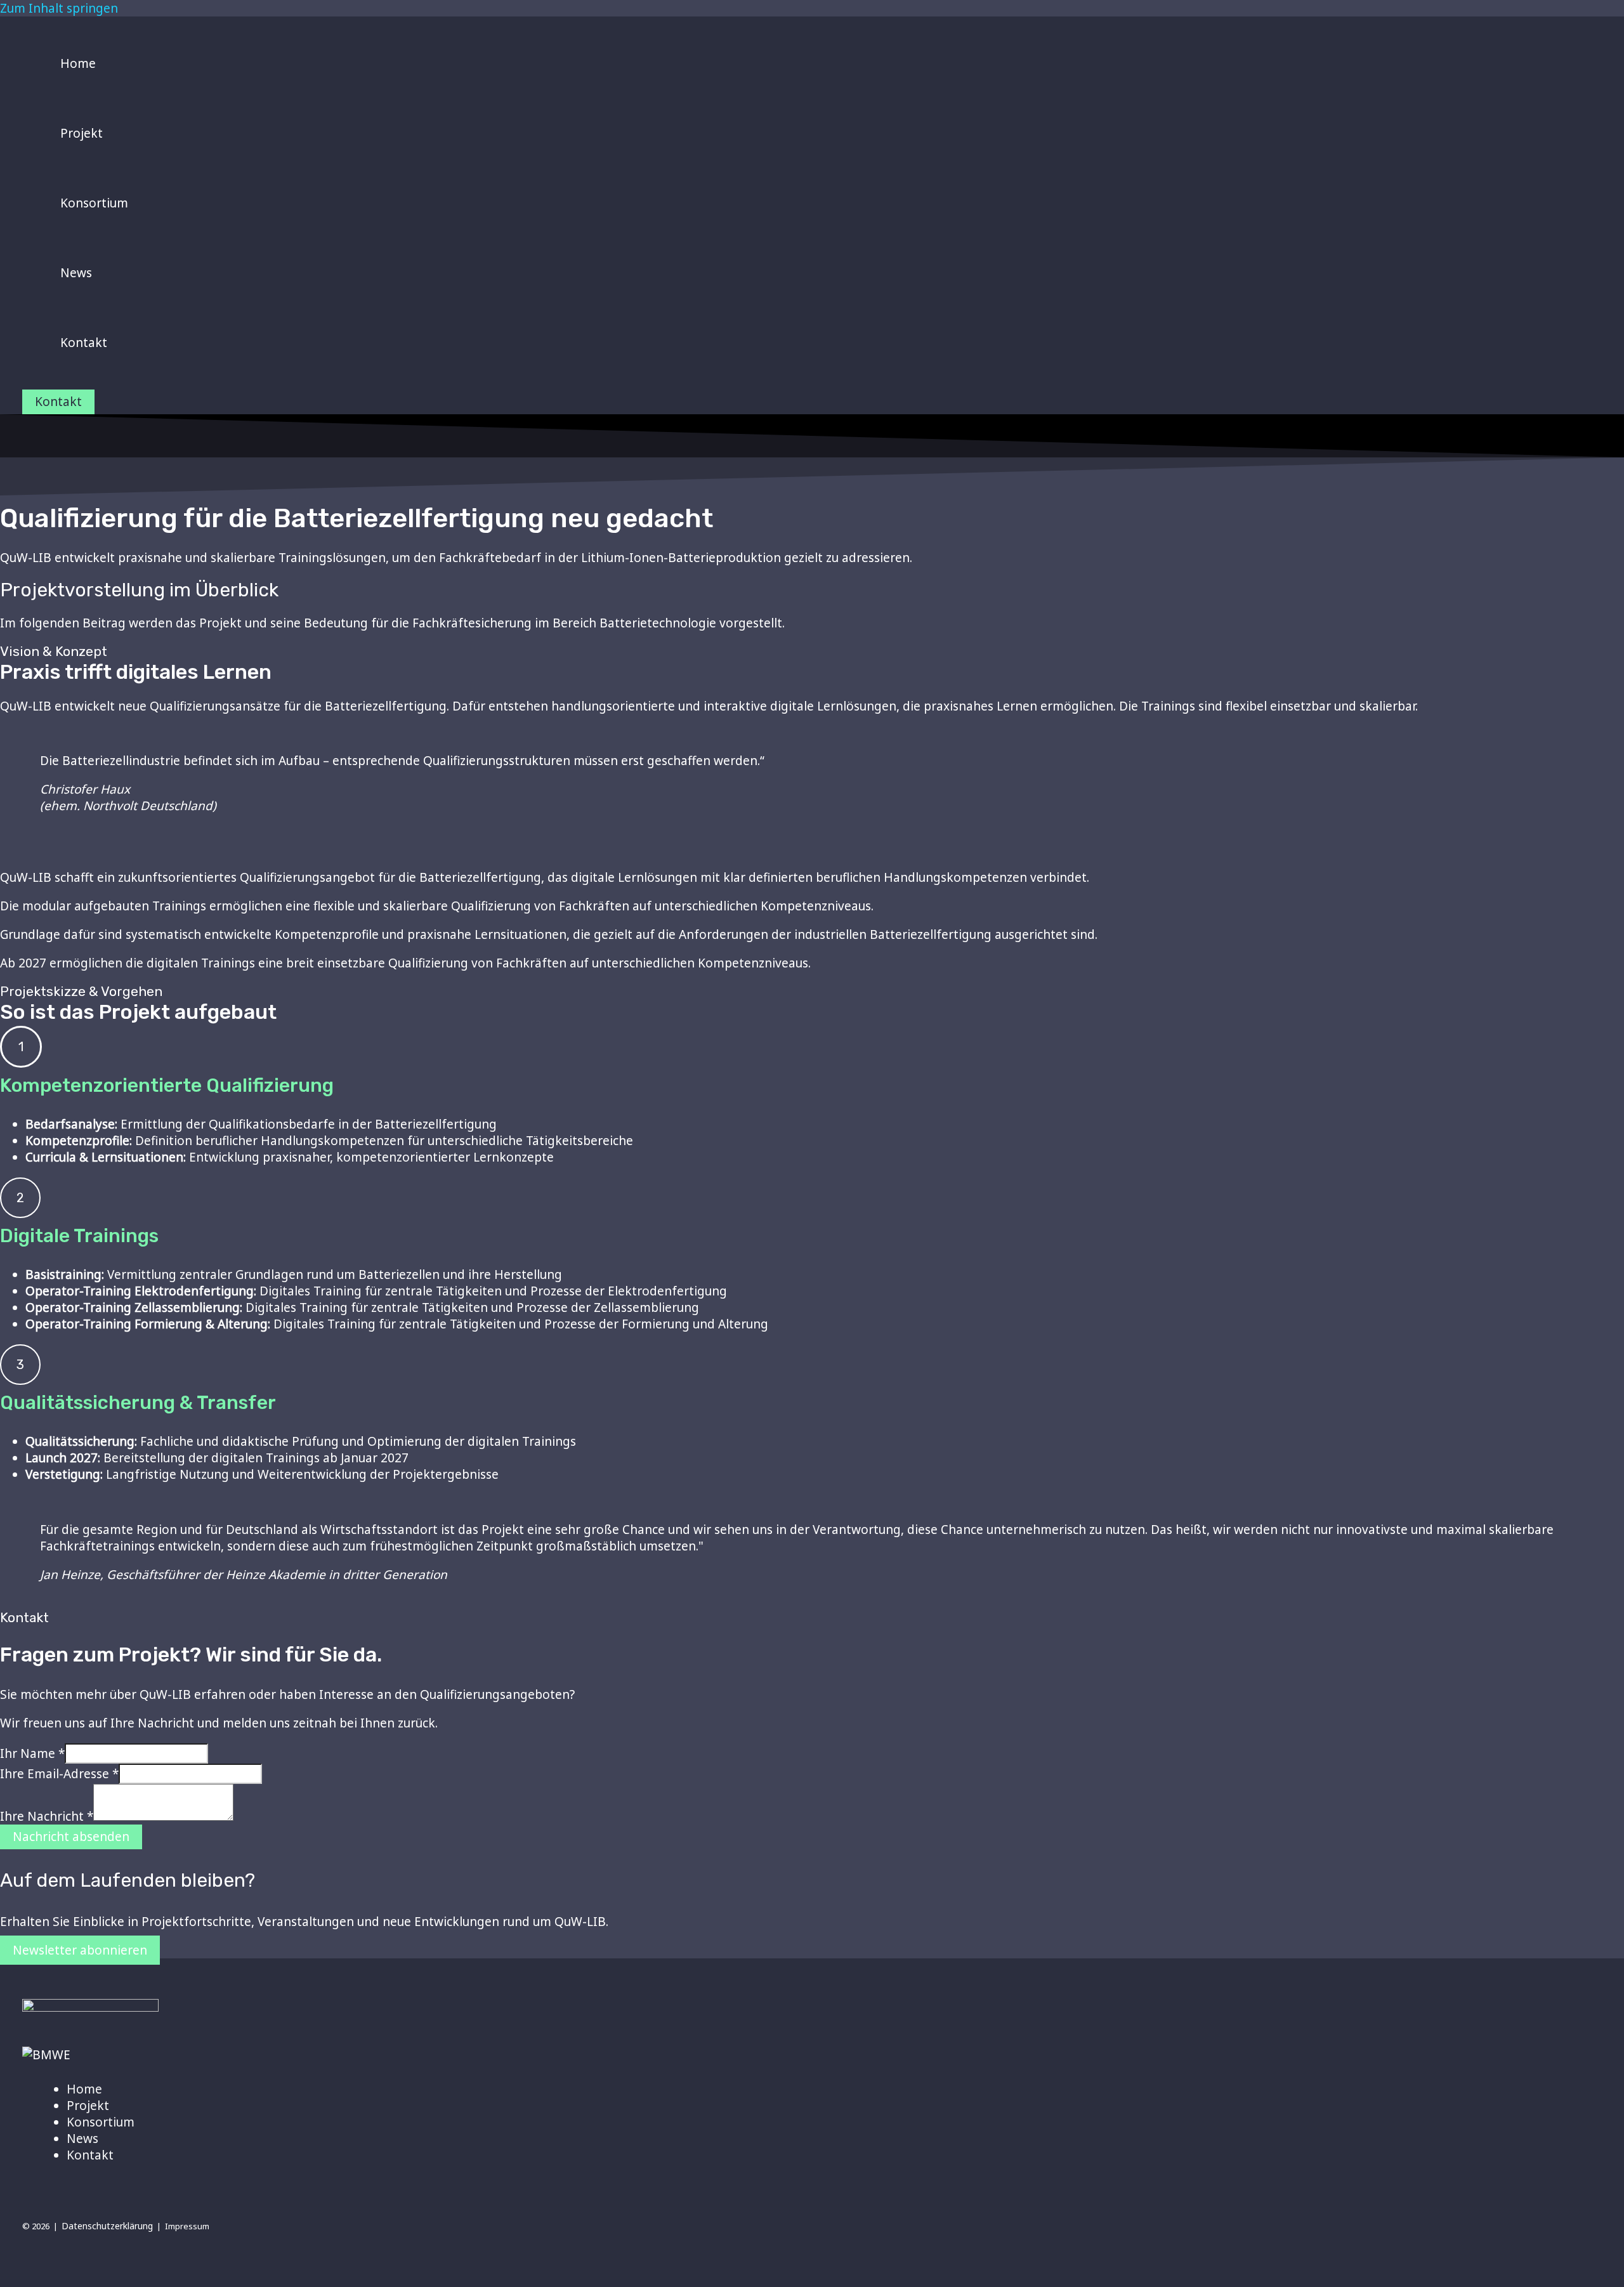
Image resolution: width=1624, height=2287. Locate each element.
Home (84, 2089)
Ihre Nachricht (47, 1816)
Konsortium (101, 2122)
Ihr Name (32, 1753)
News (82, 2139)
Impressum (187, 2226)
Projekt (88, 2106)
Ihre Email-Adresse (59, 1774)
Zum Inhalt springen (59, 8)
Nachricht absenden (71, 1837)
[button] (58, 402)
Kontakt (90, 2155)
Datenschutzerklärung (107, 2226)
